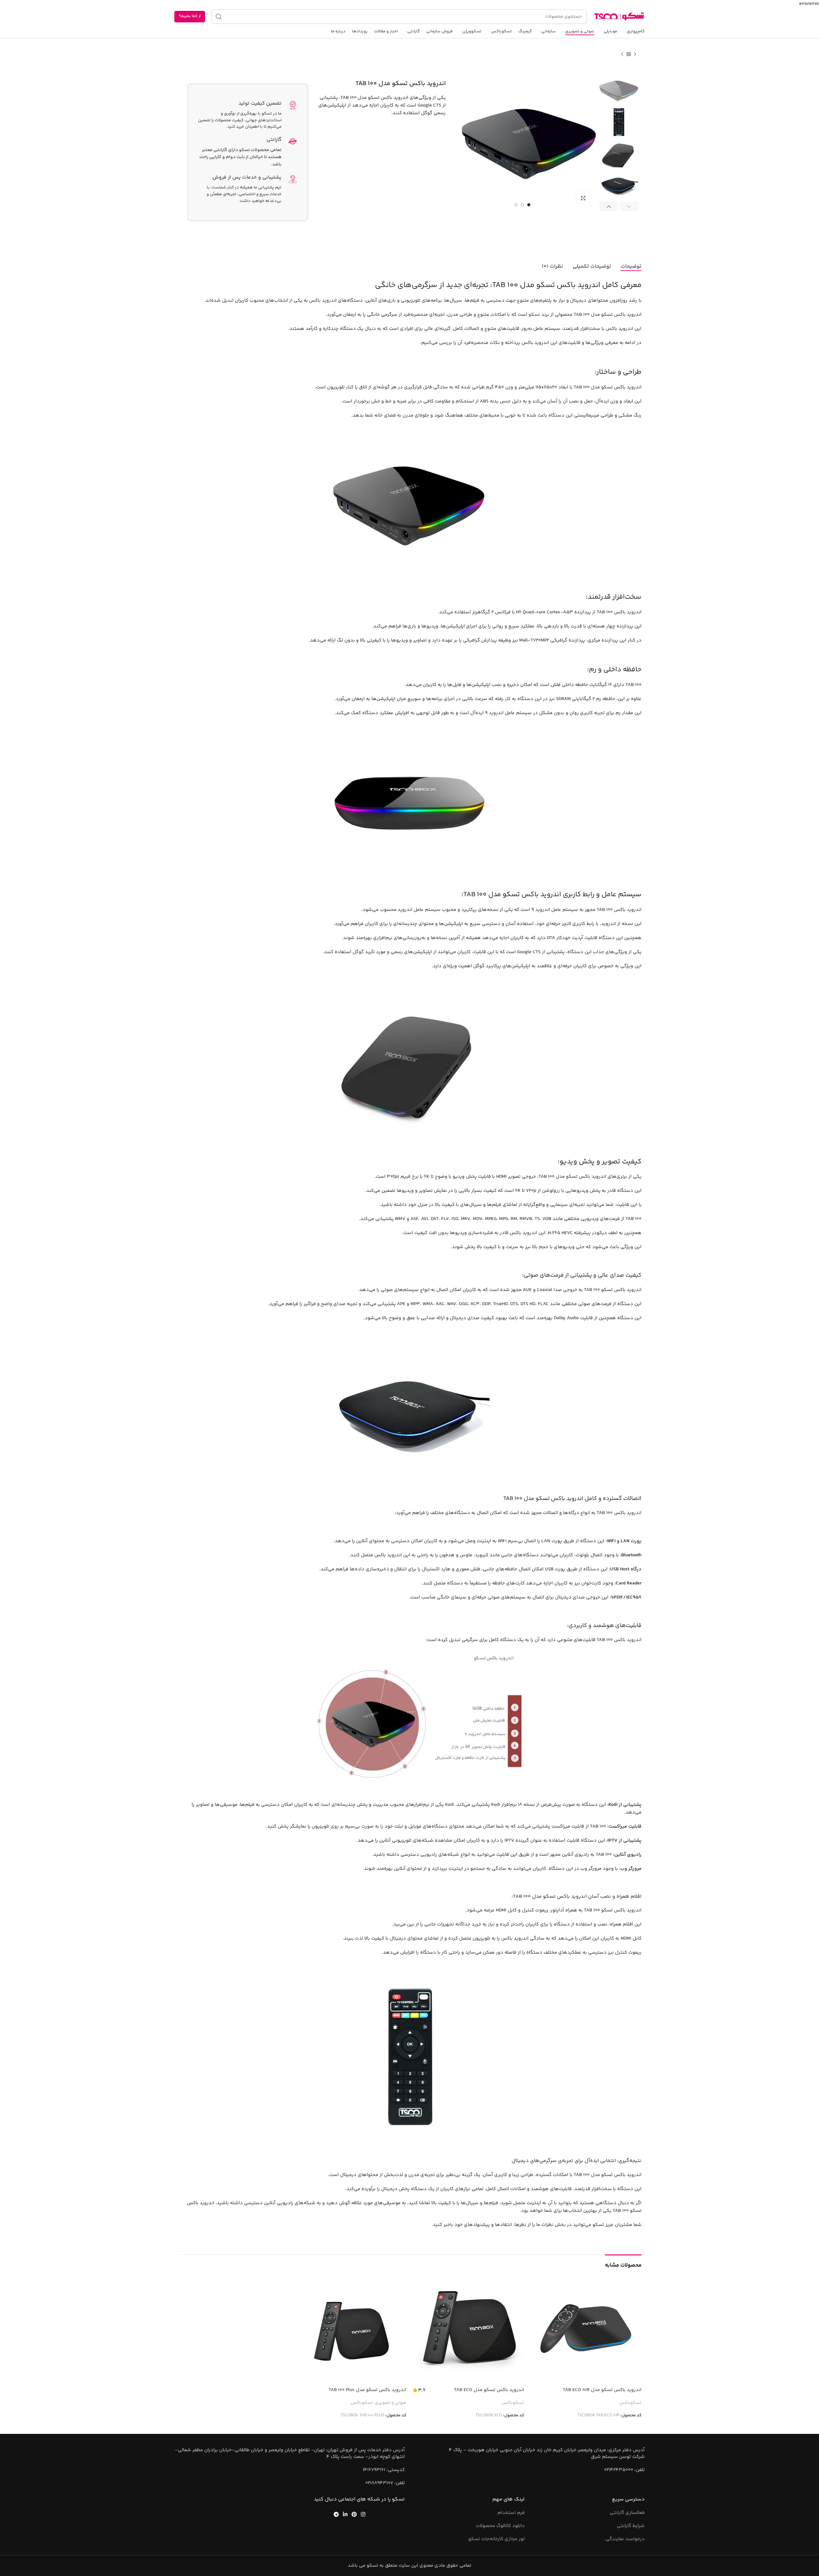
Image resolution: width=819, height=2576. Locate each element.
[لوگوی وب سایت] (619, 16)
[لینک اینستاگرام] (363, 2514)
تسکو (534, 315)
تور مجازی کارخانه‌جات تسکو (497, 2539)
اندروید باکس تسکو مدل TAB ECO (489, 2390)
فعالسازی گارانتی (627, 2513)
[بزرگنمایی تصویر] (583, 198)
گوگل (358, 952)
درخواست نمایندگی (625, 2539)
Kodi (449, 1805)
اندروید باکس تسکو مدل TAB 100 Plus (367, 2390)
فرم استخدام (511, 2513)
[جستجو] (219, 17)
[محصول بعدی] (622, 54)
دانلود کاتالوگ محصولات (500, 2526)
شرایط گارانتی (631, 2526)
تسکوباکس (630, 2403)
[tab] (631, 267)
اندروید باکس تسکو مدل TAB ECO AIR (602, 2390)
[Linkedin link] (345, 2514)
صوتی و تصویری (391, 2403)
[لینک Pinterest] (354, 2514)
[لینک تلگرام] (336, 2514)
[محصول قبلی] (635, 54)
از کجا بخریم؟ (190, 16)
